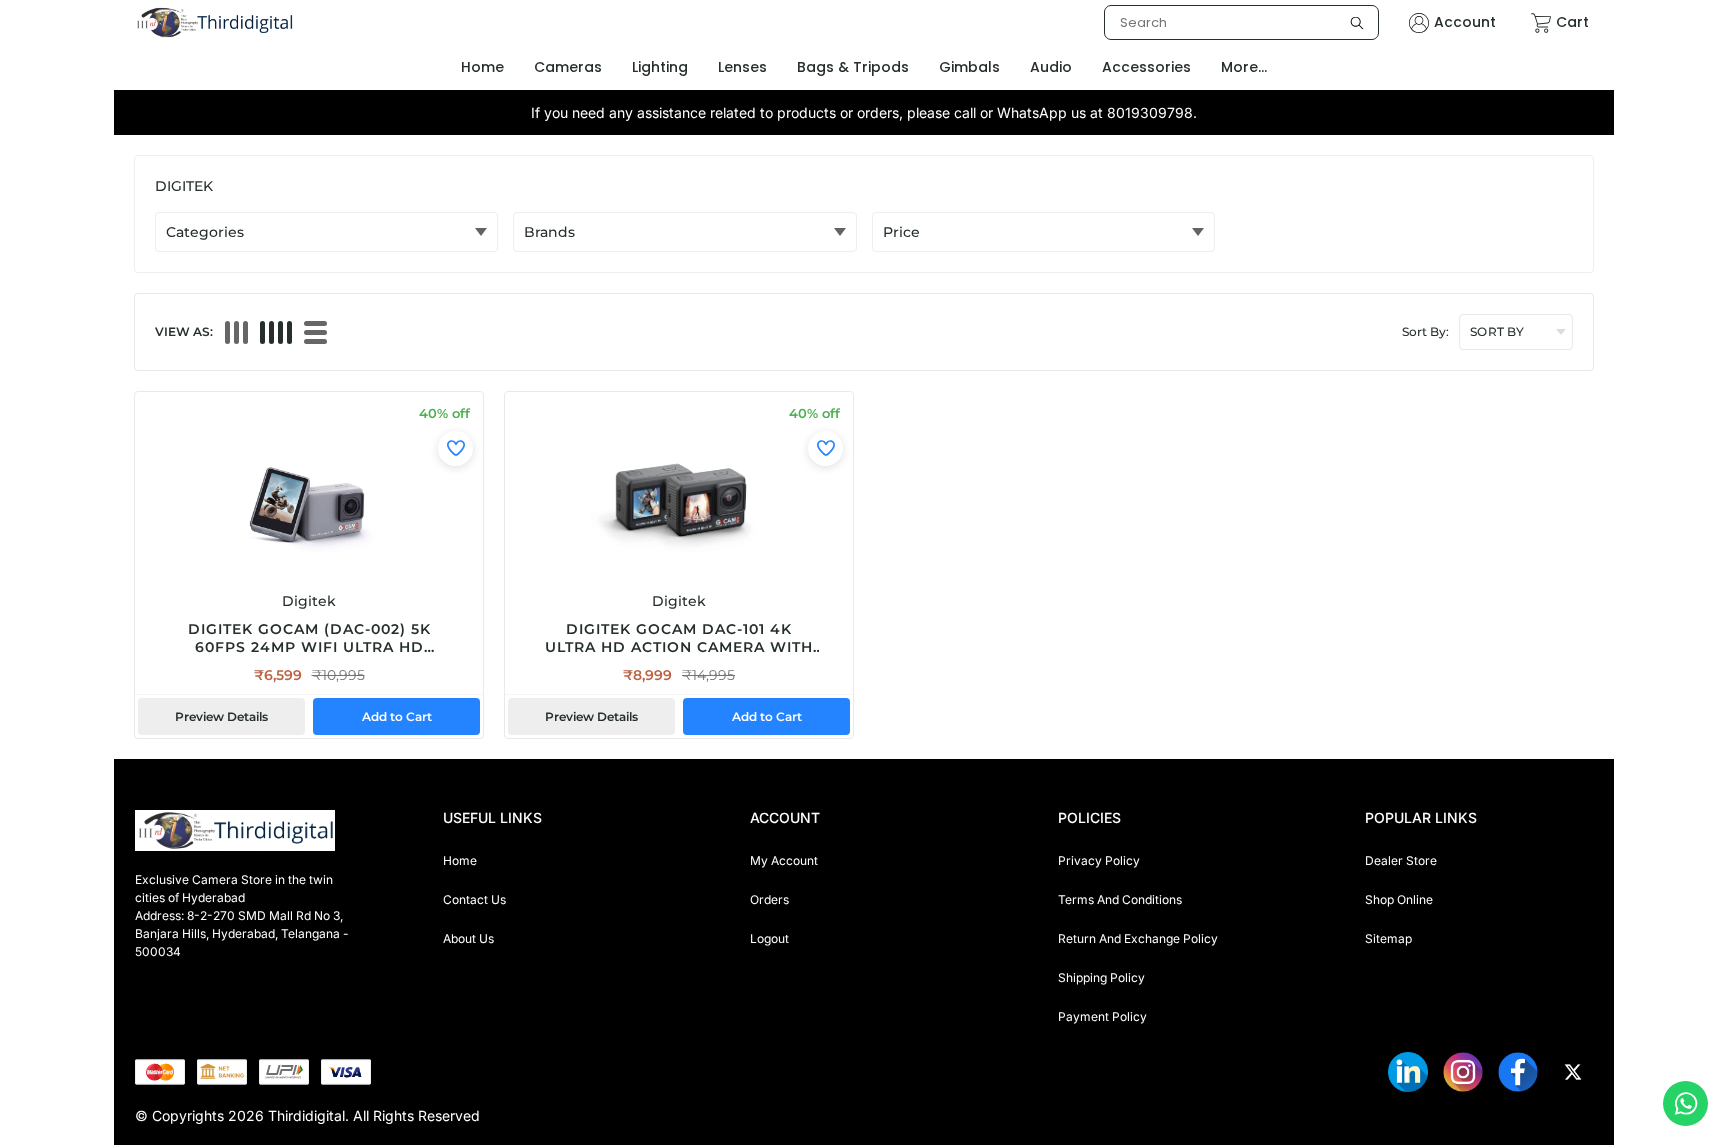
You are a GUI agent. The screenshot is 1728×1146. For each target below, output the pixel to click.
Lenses (742, 67)
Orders (769, 899)
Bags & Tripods (853, 67)
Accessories (1146, 67)
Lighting (660, 67)
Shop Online (1399, 899)
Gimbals (969, 67)
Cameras (568, 67)
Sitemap (1388, 938)
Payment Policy (1102, 1016)
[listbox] (1241, 22)
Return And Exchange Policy (1138, 938)
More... (1244, 67)
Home (460, 860)
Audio (1051, 67)
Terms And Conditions (1120, 899)
